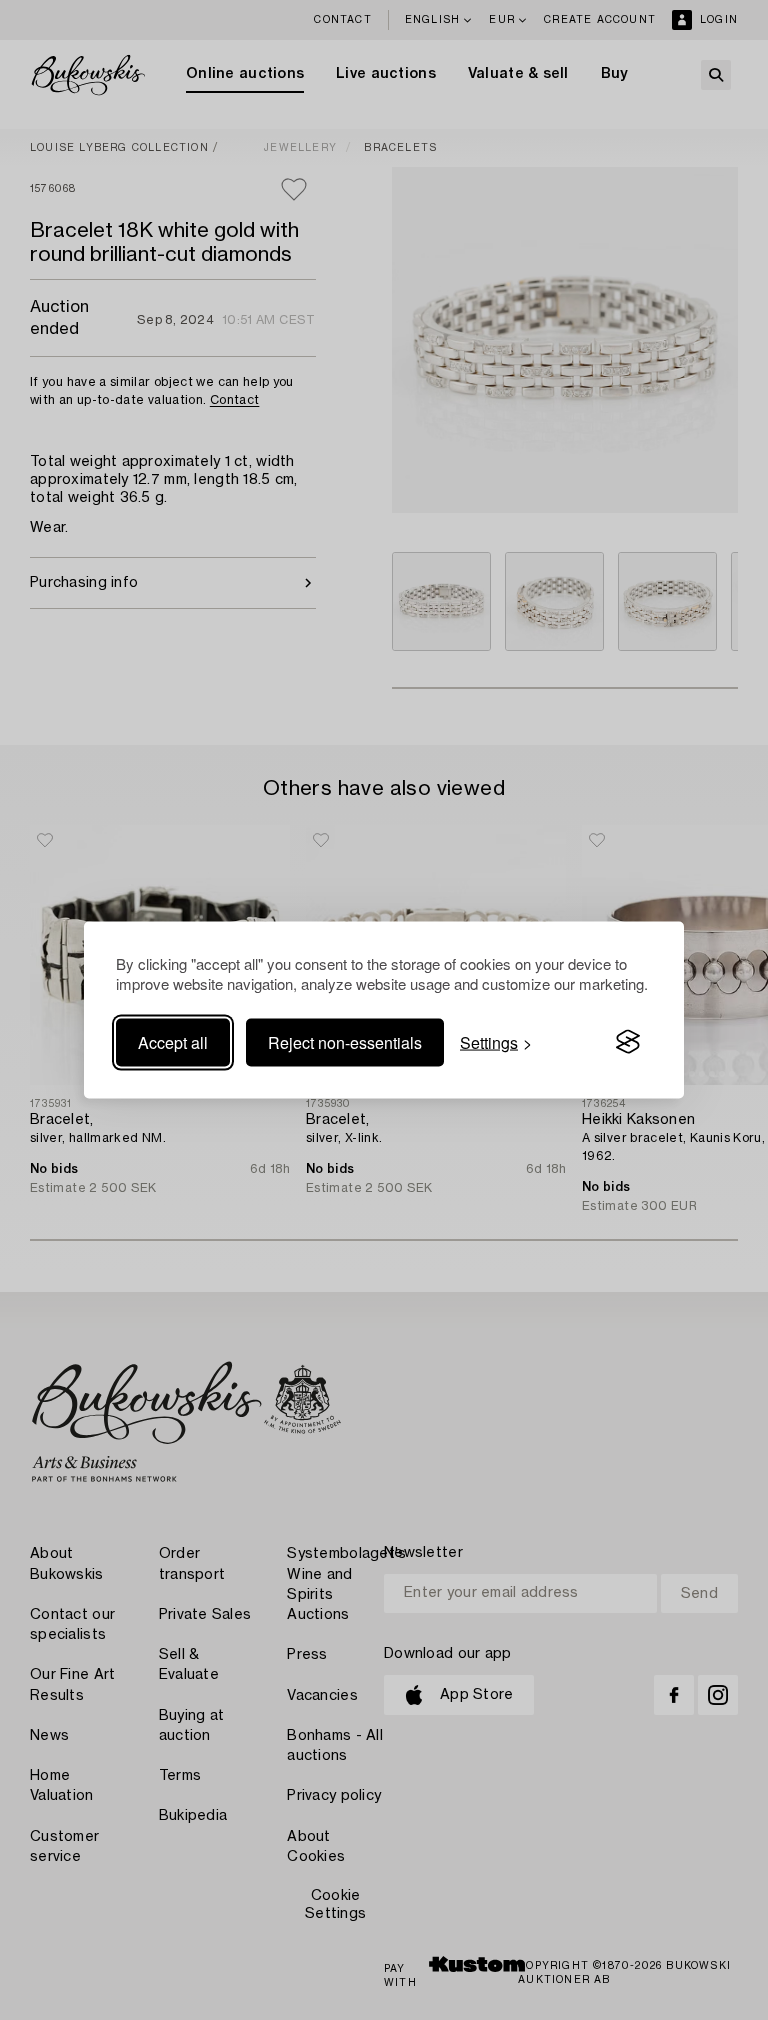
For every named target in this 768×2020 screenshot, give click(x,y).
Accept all (173, 1041)
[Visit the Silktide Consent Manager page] (628, 1042)
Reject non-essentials (345, 1041)
